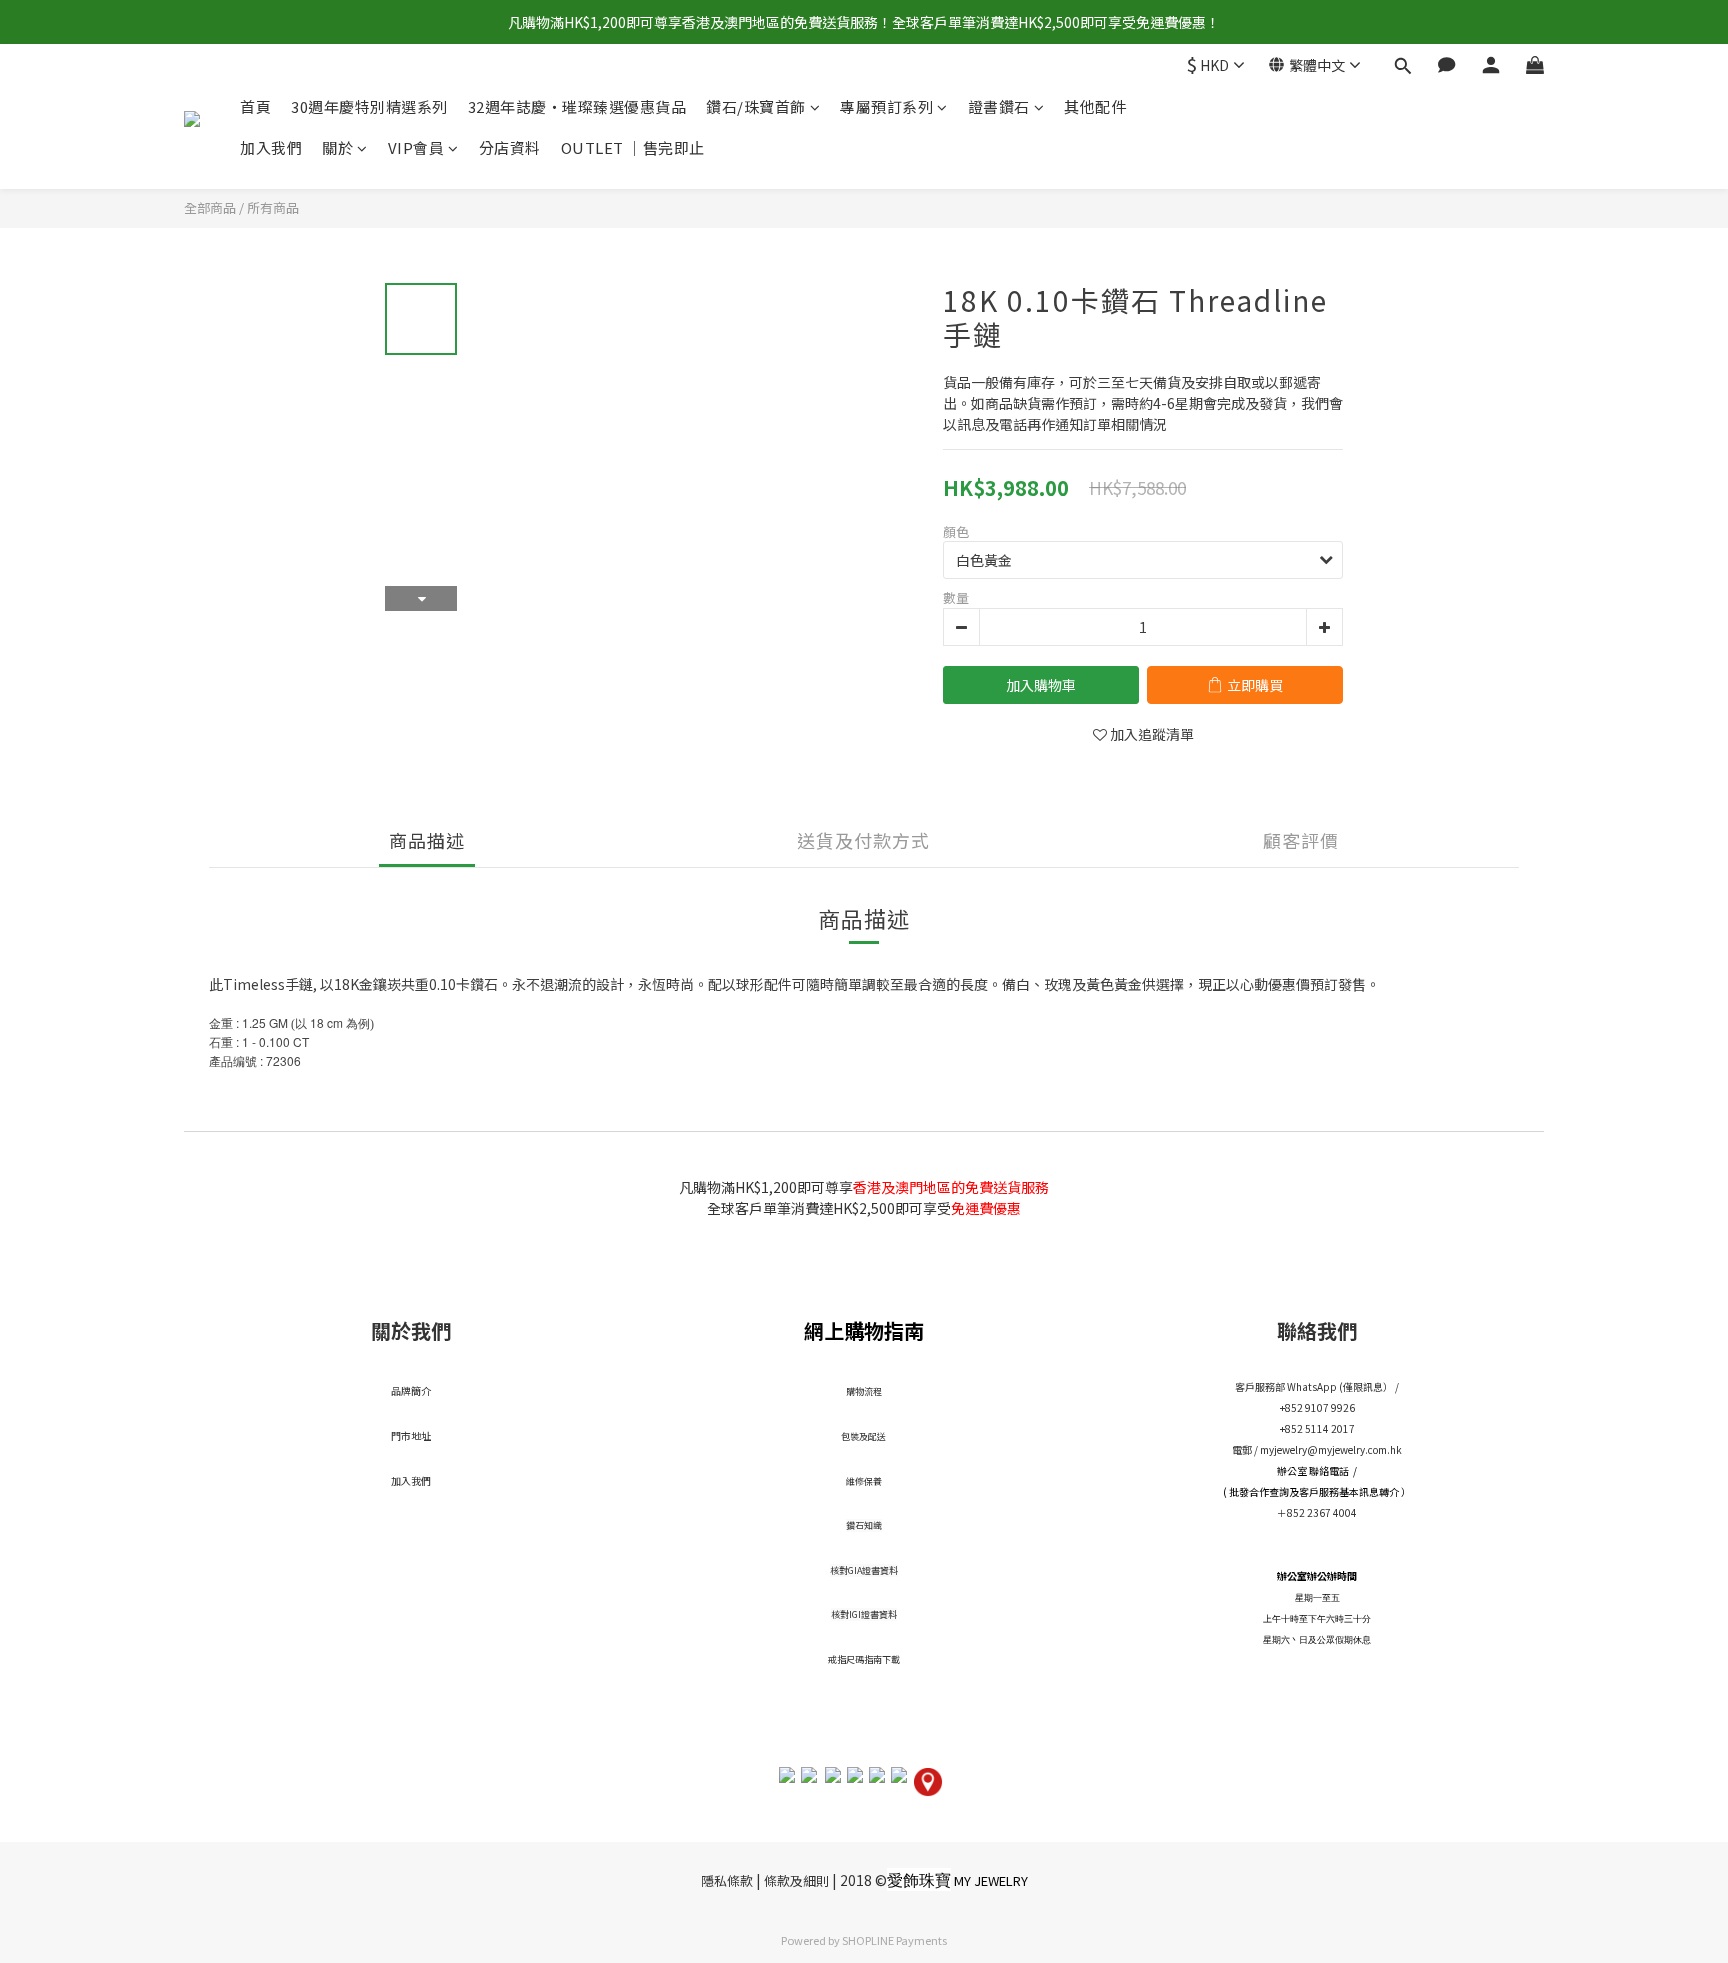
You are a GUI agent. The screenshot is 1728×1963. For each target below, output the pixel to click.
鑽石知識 (864, 1525)
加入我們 (271, 148)
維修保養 (864, 1481)
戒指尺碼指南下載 (864, 1659)
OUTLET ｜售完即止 (633, 148)
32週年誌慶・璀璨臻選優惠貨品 (577, 106)
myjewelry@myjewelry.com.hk (1331, 1449)
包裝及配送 (863, 1436)
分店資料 (510, 148)
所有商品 (273, 207)
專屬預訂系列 (886, 106)
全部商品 (210, 207)
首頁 (255, 106)
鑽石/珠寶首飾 (756, 106)
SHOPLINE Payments (894, 1940)
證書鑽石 (999, 106)
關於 (337, 148)
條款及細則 (796, 1880)
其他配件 (1095, 106)
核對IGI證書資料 (864, 1614)
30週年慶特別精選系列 (369, 106)
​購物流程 (864, 1391)
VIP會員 (416, 148)
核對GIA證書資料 (864, 1570)
